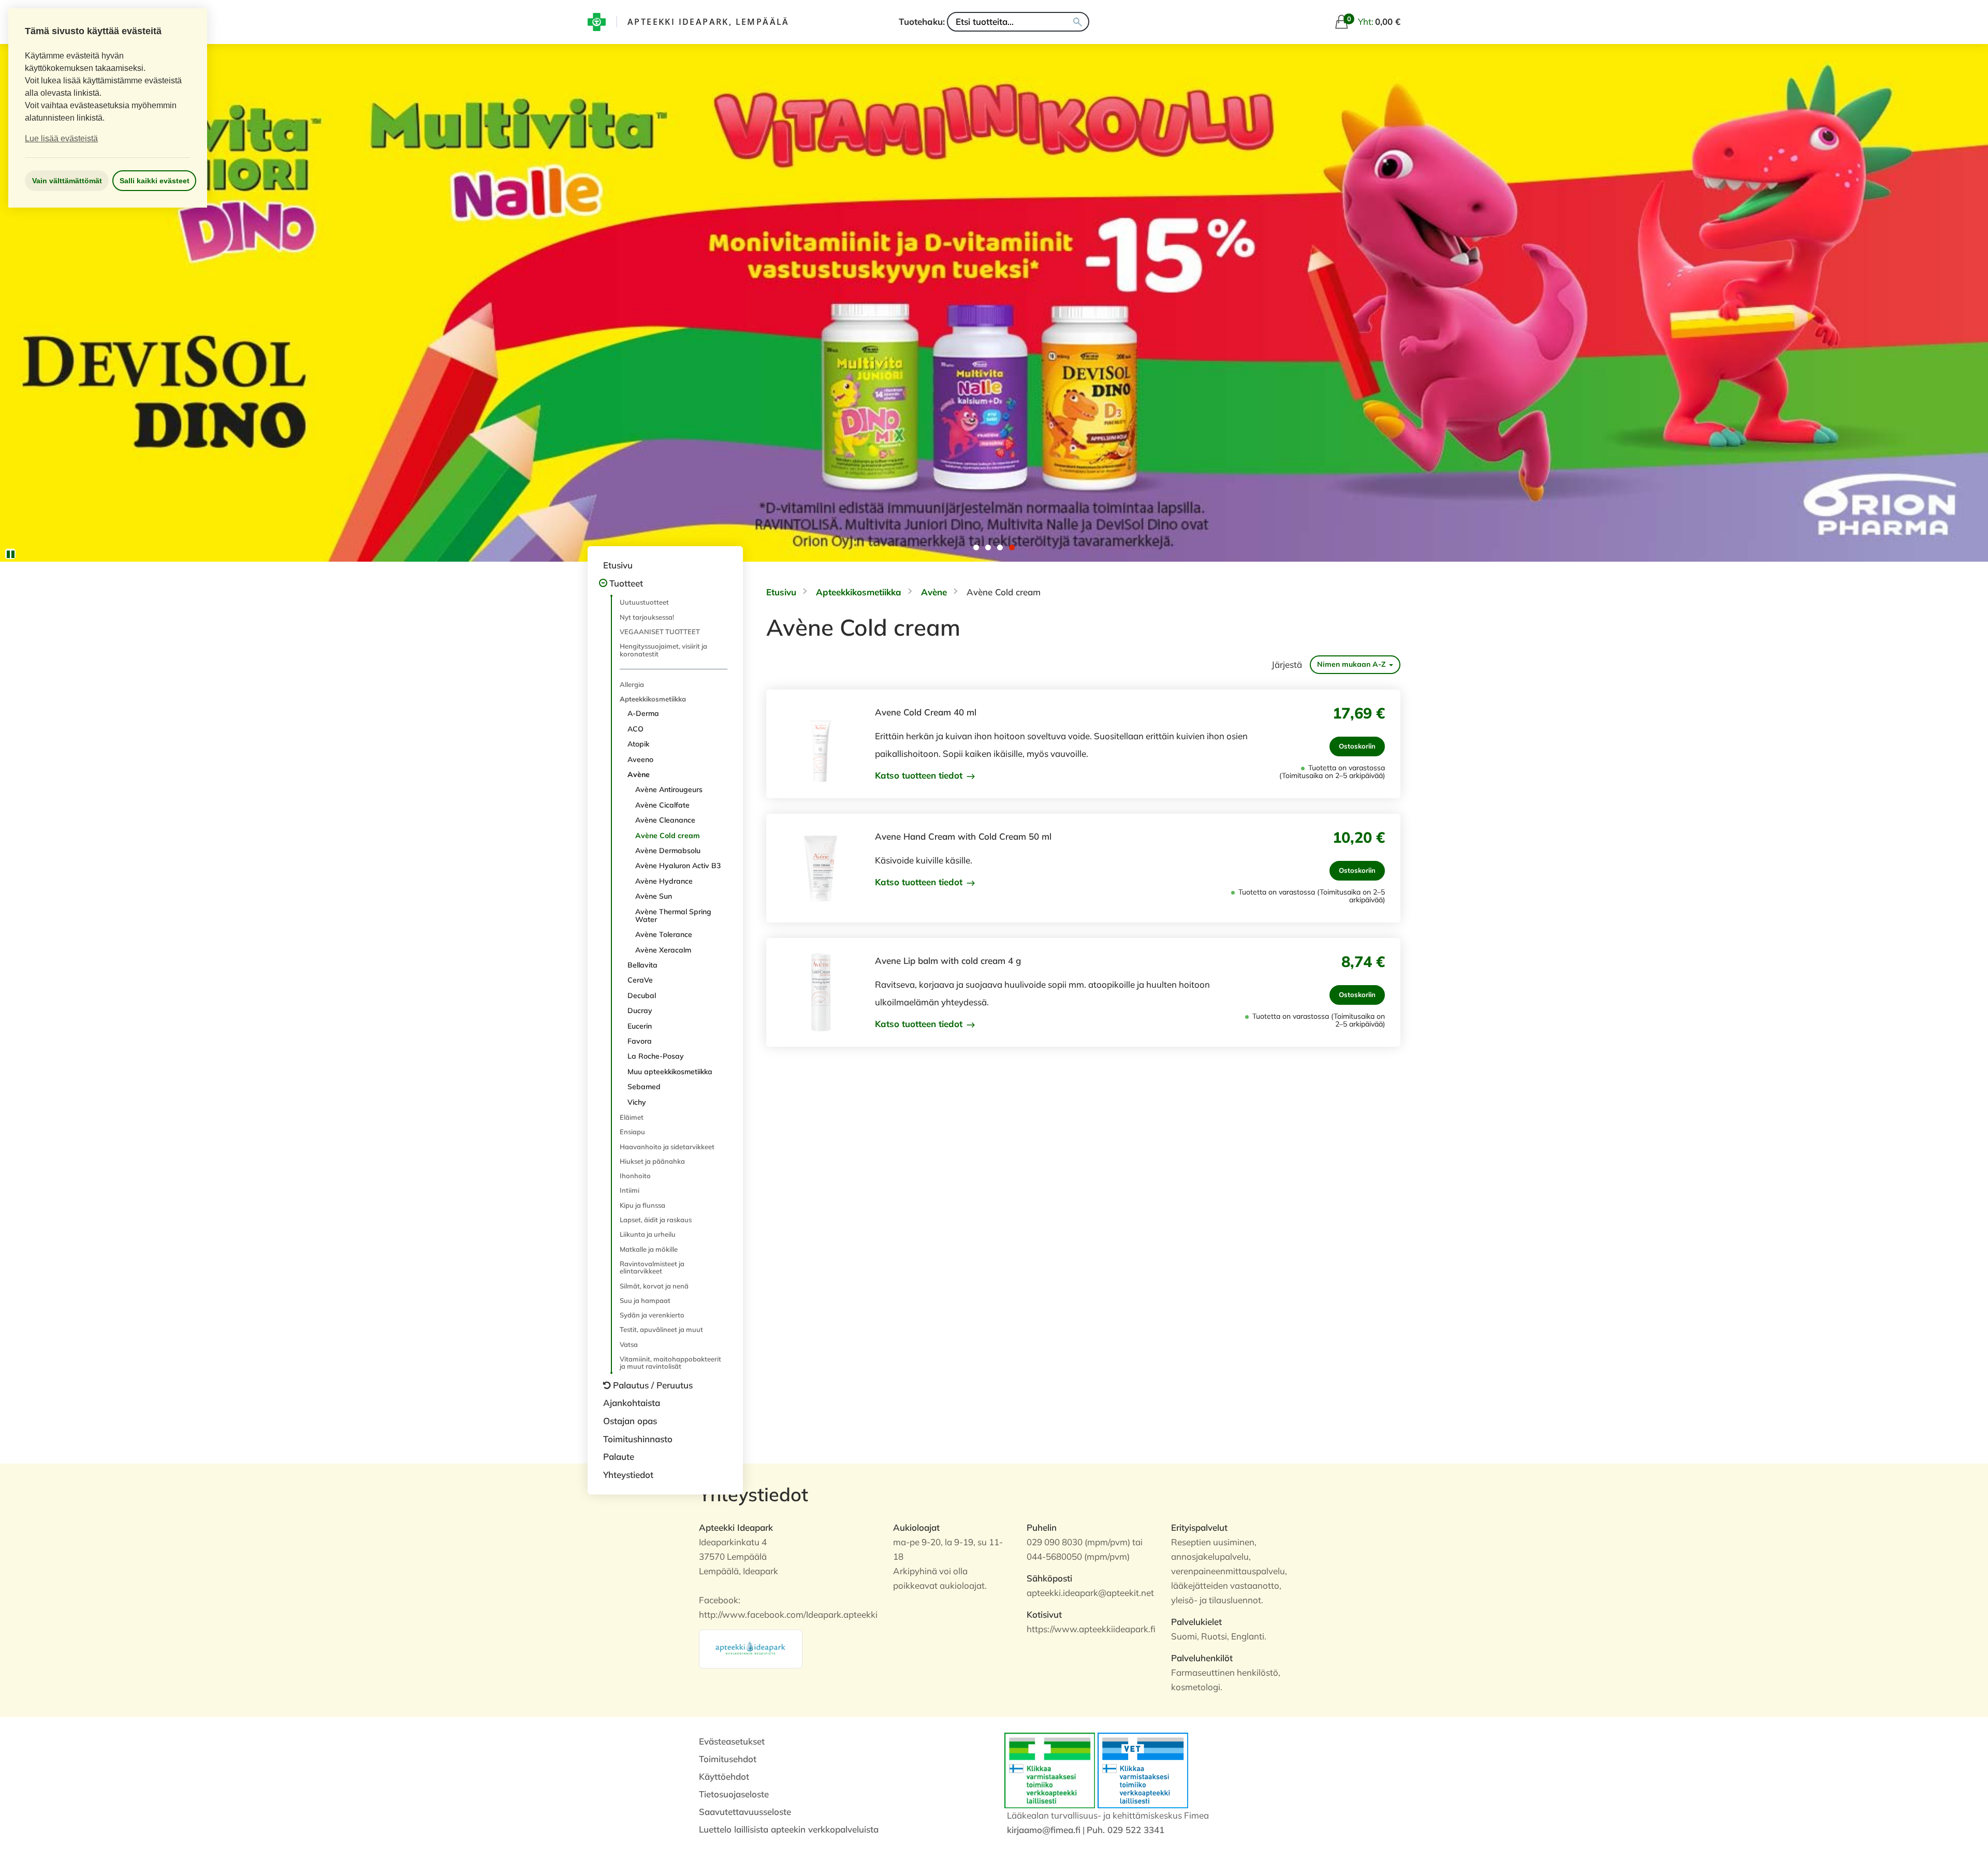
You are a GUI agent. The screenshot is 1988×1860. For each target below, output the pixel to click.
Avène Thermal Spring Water (673, 916)
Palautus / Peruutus (653, 1385)
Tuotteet (626, 583)
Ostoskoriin (1357, 746)
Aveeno (640, 759)
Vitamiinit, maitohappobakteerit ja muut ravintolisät (670, 1363)
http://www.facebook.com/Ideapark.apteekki (788, 1614)
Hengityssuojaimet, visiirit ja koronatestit (663, 650)
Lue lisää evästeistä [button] (61, 138)
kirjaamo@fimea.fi (1044, 1830)
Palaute (619, 1456)
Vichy (637, 1102)
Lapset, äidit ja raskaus (656, 1220)
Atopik (638, 744)
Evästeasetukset (732, 1741)
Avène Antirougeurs (669, 789)
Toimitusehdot (728, 1759)
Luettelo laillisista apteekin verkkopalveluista (789, 1829)
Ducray (640, 1010)
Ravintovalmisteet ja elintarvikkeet (652, 1267)
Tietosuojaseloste (734, 1794)
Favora (640, 1041)
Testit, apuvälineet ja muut (661, 1329)
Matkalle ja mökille (649, 1249)
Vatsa (629, 1344)
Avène (639, 774)
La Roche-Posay (656, 1056)
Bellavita (642, 965)
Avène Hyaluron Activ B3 (678, 866)
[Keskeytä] (10, 554)
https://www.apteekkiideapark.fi (1091, 1629)
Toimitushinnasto (638, 1439)
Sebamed (644, 1087)
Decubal (642, 995)
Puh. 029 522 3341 (1125, 1830)
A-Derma (643, 713)
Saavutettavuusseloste (745, 1812)
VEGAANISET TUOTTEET (660, 632)
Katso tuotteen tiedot (920, 775)
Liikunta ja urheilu (648, 1234)
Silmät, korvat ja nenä (654, 1286)
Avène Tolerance (664, 934)
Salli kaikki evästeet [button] (155, 181)
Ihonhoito (635, 1176)
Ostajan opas (630, 1421)
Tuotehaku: (922, 21)
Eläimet (632, 1117)
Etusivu (618, 565)
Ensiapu (632, 1132)
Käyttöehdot (724, 1776)
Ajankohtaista (632, 1403)
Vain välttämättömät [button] (67, 181)
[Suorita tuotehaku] (1078, 22)
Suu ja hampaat (645, 1300)
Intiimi (630, 1190)
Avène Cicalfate (662, 805)
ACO (635, 729)
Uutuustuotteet (644, 602)
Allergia (632, 684)
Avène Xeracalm (663, 950)
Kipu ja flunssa (642, 1205)
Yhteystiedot (628, 1475)
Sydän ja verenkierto (652, 1315)
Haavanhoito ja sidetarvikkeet (667, 1147)
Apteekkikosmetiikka (653, 699)
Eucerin (640, 1026)
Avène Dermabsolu (668, 851)
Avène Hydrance (664, 881)
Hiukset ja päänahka (652, 1161)
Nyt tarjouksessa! (647, 617)
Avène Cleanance (665, 820)
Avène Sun (654, 896)
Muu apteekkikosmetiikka (670, 1072)
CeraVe (640, 980)
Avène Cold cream (668, 836)
